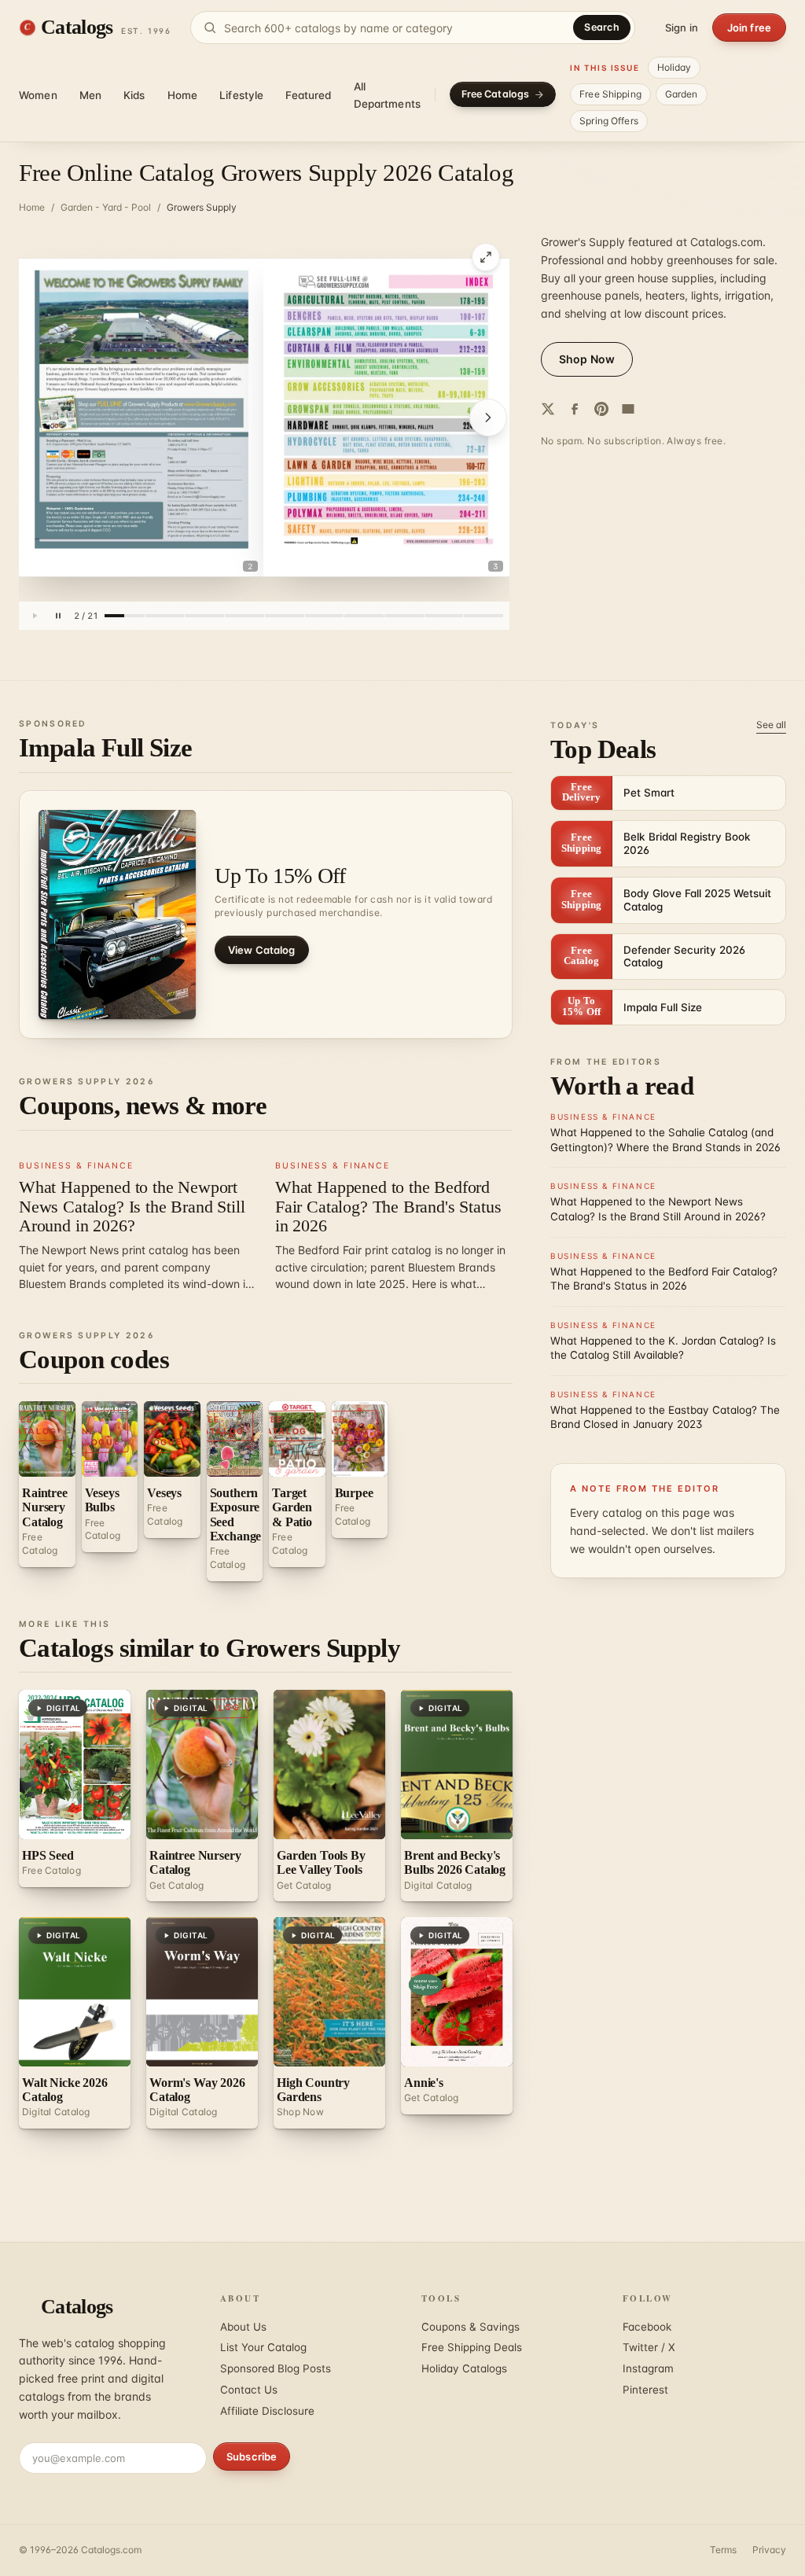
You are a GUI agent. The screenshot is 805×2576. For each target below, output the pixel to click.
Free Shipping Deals (472, 2347)
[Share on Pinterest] (601, 409)
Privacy (769, 2550)
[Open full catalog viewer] (486, 257)
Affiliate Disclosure (267, 2411)
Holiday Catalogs (464, 2368)
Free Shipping (610, 94)
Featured (308, 95)
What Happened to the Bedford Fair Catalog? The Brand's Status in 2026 (388, 1206)
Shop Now (587, 359)
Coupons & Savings (471, 2327)
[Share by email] (628, 409)
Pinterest (645, 2390)
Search (602, 27)
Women (38, 95)
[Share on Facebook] (575, 409)
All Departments (388, 95)
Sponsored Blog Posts (276, 2368)
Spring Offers (609, 121)
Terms (723, 2550)
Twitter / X (649, 2347)
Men (90, 95)
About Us (243, 2327)
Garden (682, 94)
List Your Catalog (263, 2347)
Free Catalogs (496, 94)
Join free (749, 28)
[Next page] (484, 418)
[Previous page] (44, 418)
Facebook (647, 2327)
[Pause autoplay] (58, 616)
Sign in (682, 28)
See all (771, 725)
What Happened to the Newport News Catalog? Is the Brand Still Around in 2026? (132, 1206)
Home (183, 95)
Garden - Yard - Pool (106, 207)
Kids (134, 95)
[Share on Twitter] (548, 409)
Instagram (648, 2368)
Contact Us (249, 2390)
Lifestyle (241, 95)
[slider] (304, 616)
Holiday (675, 67)
